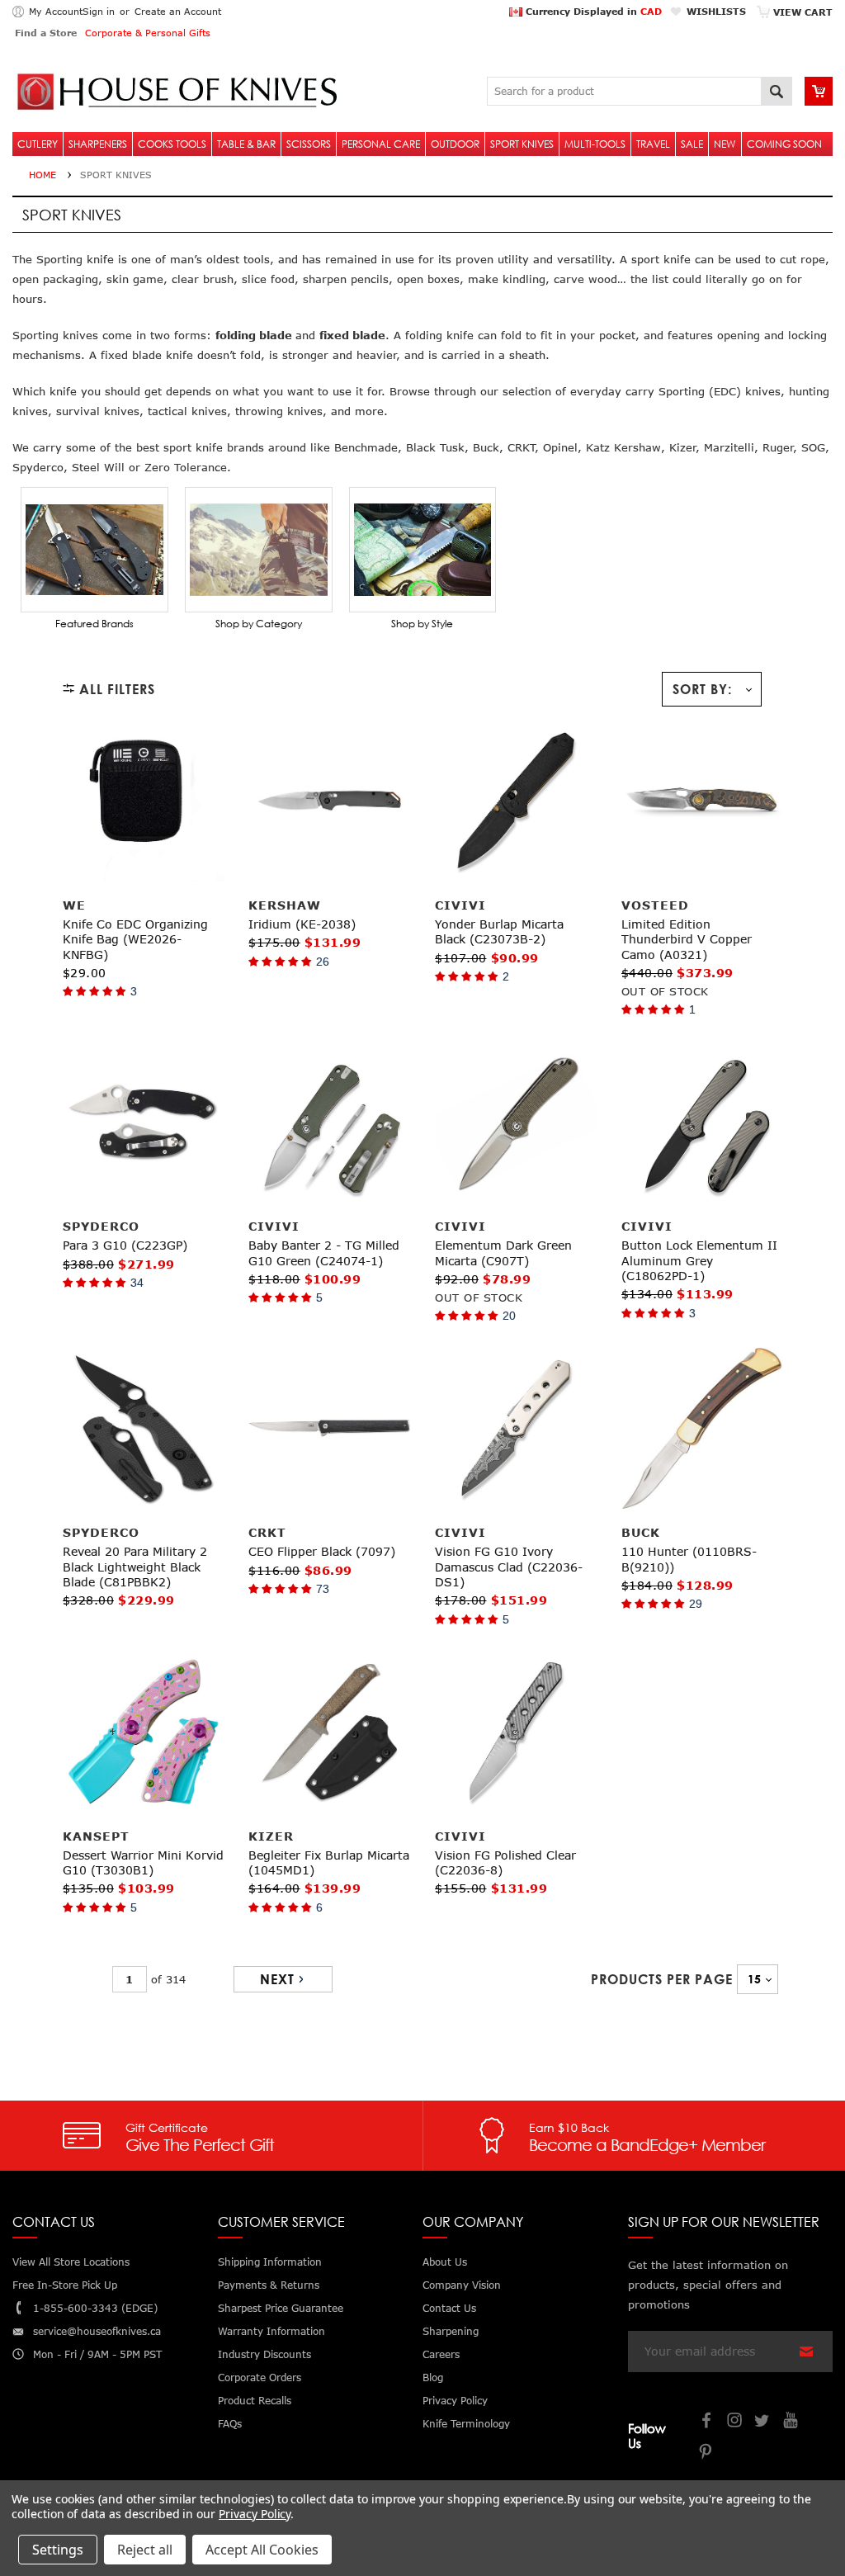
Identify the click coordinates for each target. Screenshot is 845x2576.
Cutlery (38, 144)
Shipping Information (270, 2262)
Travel (653, 144)
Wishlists (716, 11)
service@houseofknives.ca (97, 2331)
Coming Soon (784, 144)
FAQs (230, 2424)
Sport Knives (522, 144)
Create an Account (178, 11)
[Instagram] (735, 2422)
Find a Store (46, 33)
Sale (692, 144)
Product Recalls (255, 2401)
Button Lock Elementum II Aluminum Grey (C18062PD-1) (699, 1260)
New (725, 144)
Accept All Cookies (262, 2550)
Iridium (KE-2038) (302, 924)
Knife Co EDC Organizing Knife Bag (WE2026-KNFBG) (135, 939)
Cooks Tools (172, 144)
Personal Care (381, 144)
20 (509, 1316)
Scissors (309, 144)
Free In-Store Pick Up (65, 2285)
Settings (58, 2550)
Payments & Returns (269, 2285)
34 (137, 1283)
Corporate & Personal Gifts (148, 33)
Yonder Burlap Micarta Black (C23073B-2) (499, 931)
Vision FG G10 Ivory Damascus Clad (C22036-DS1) (509, 1566)
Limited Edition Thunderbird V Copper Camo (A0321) (687, 939)
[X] (763, 2422)
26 (323, 962)
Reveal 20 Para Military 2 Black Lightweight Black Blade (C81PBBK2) (135, 1566)
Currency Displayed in (592, 11)
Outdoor (455, 144)
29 (696, 1604)
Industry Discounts (264, 2354)
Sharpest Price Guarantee (281, 2308)
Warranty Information (271, 2331)
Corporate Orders (260, 2377)
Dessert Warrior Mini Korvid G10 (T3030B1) (143, 1862)
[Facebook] (707, 2422)
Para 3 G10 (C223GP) (125, 1245)
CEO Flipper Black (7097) (322, 1551)
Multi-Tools (595, 144)
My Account (56, 11)
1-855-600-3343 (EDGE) (95, 2308)
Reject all (145, 2550)
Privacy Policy (255, 2514)
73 (323, 1589)
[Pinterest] (707, 2453)
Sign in (99, 11)
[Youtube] (791, 2422)
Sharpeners (98, 144)
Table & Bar (246, 144)
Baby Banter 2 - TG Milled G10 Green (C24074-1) (324, 1253)
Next (277, 1979)
